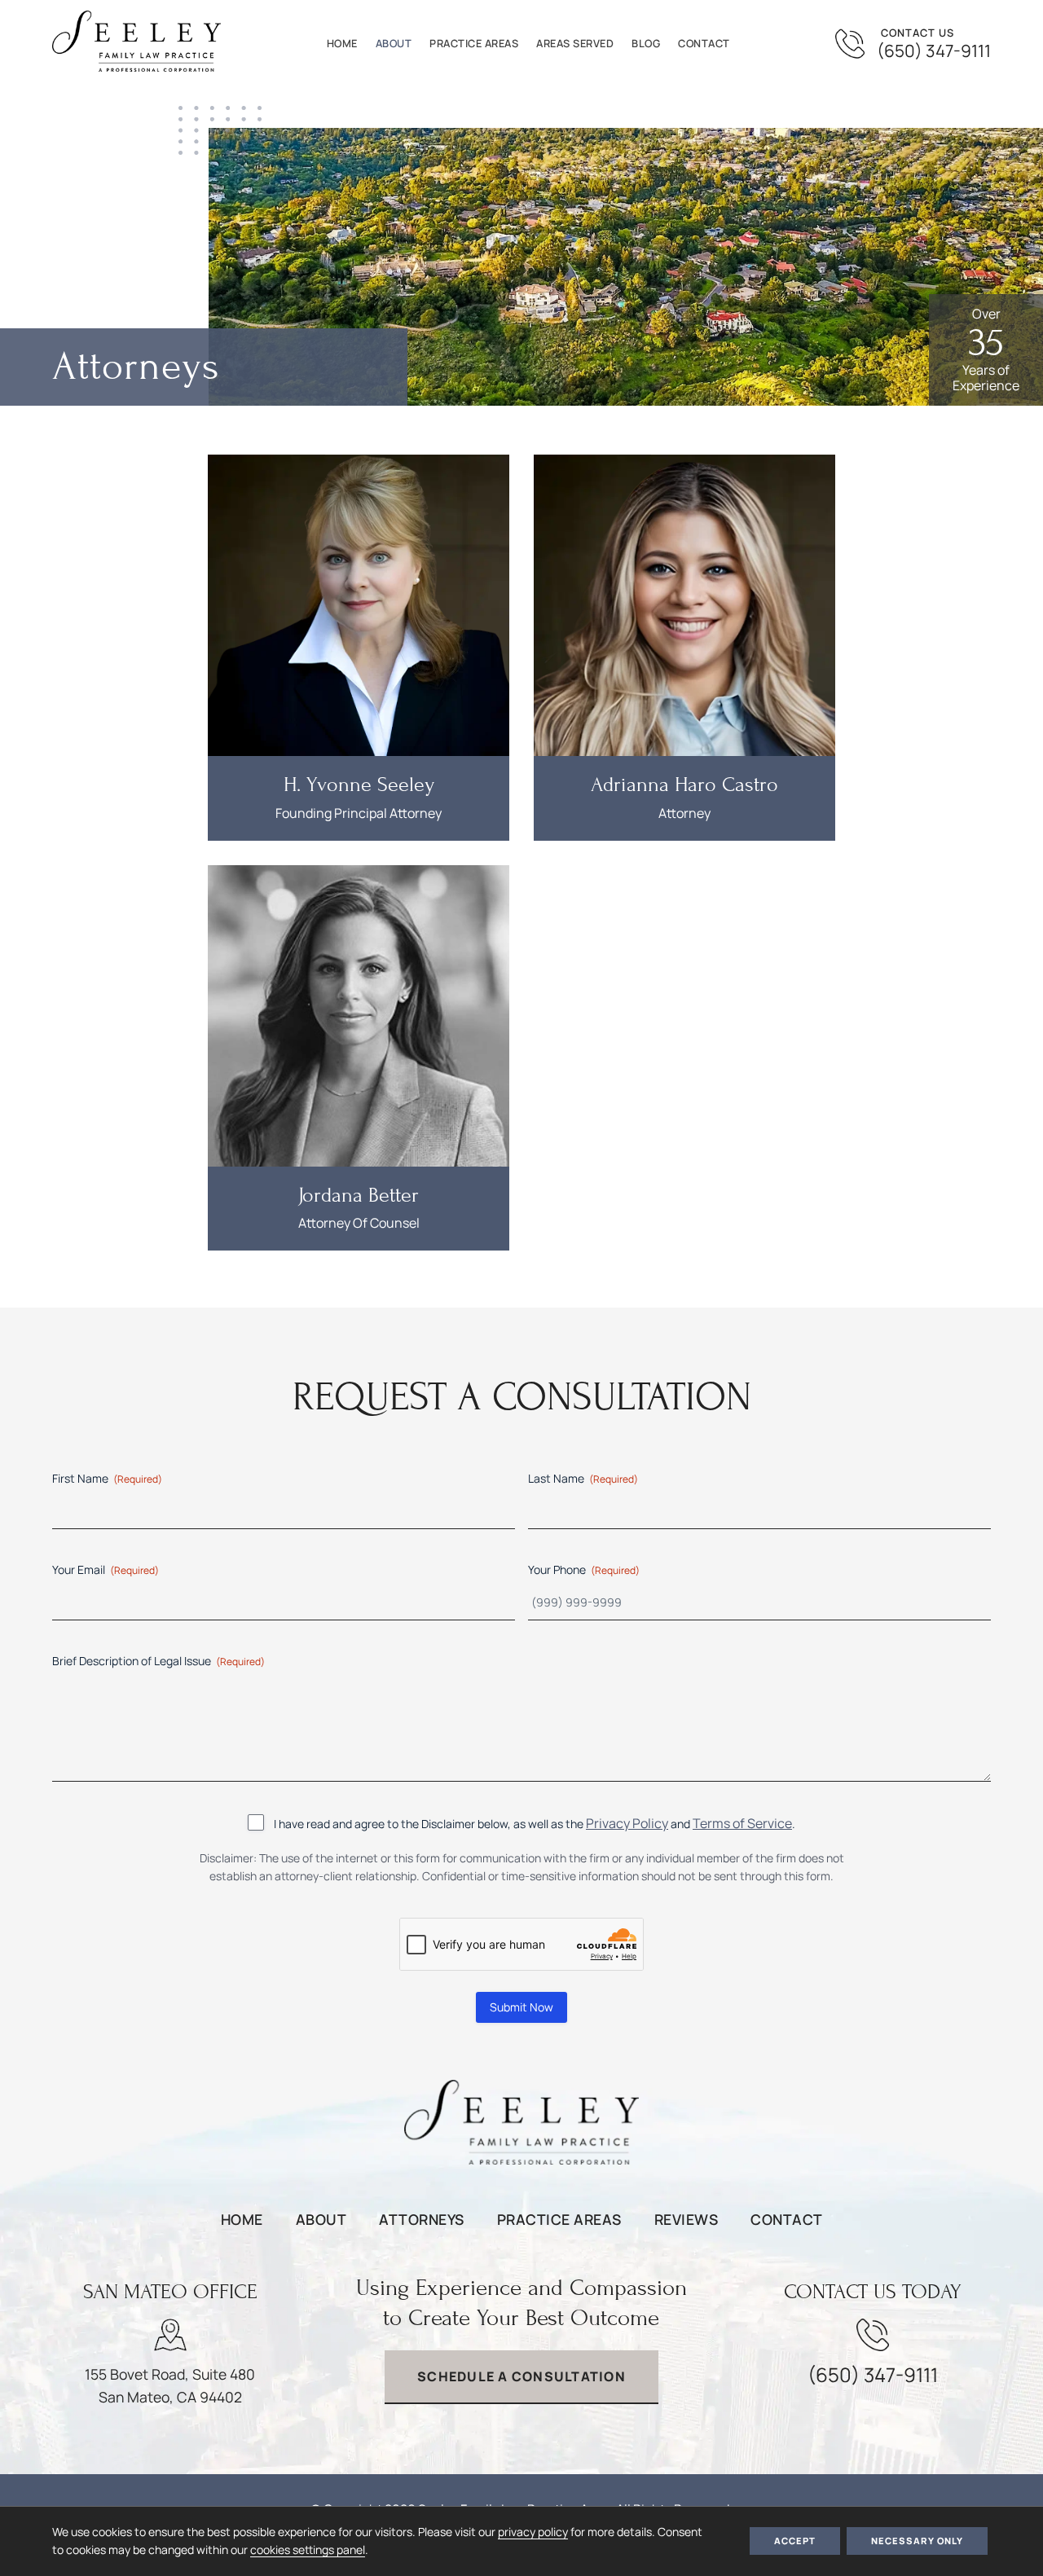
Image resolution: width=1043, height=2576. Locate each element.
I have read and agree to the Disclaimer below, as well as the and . (535, 1823)
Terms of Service (742, 1823)
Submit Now (521, 2007)
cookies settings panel (308, 2550)
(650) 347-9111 (934, 51)
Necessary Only (917, 2541)
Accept (795, 2541)
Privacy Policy (627, 1823)
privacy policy (533, 2532)
